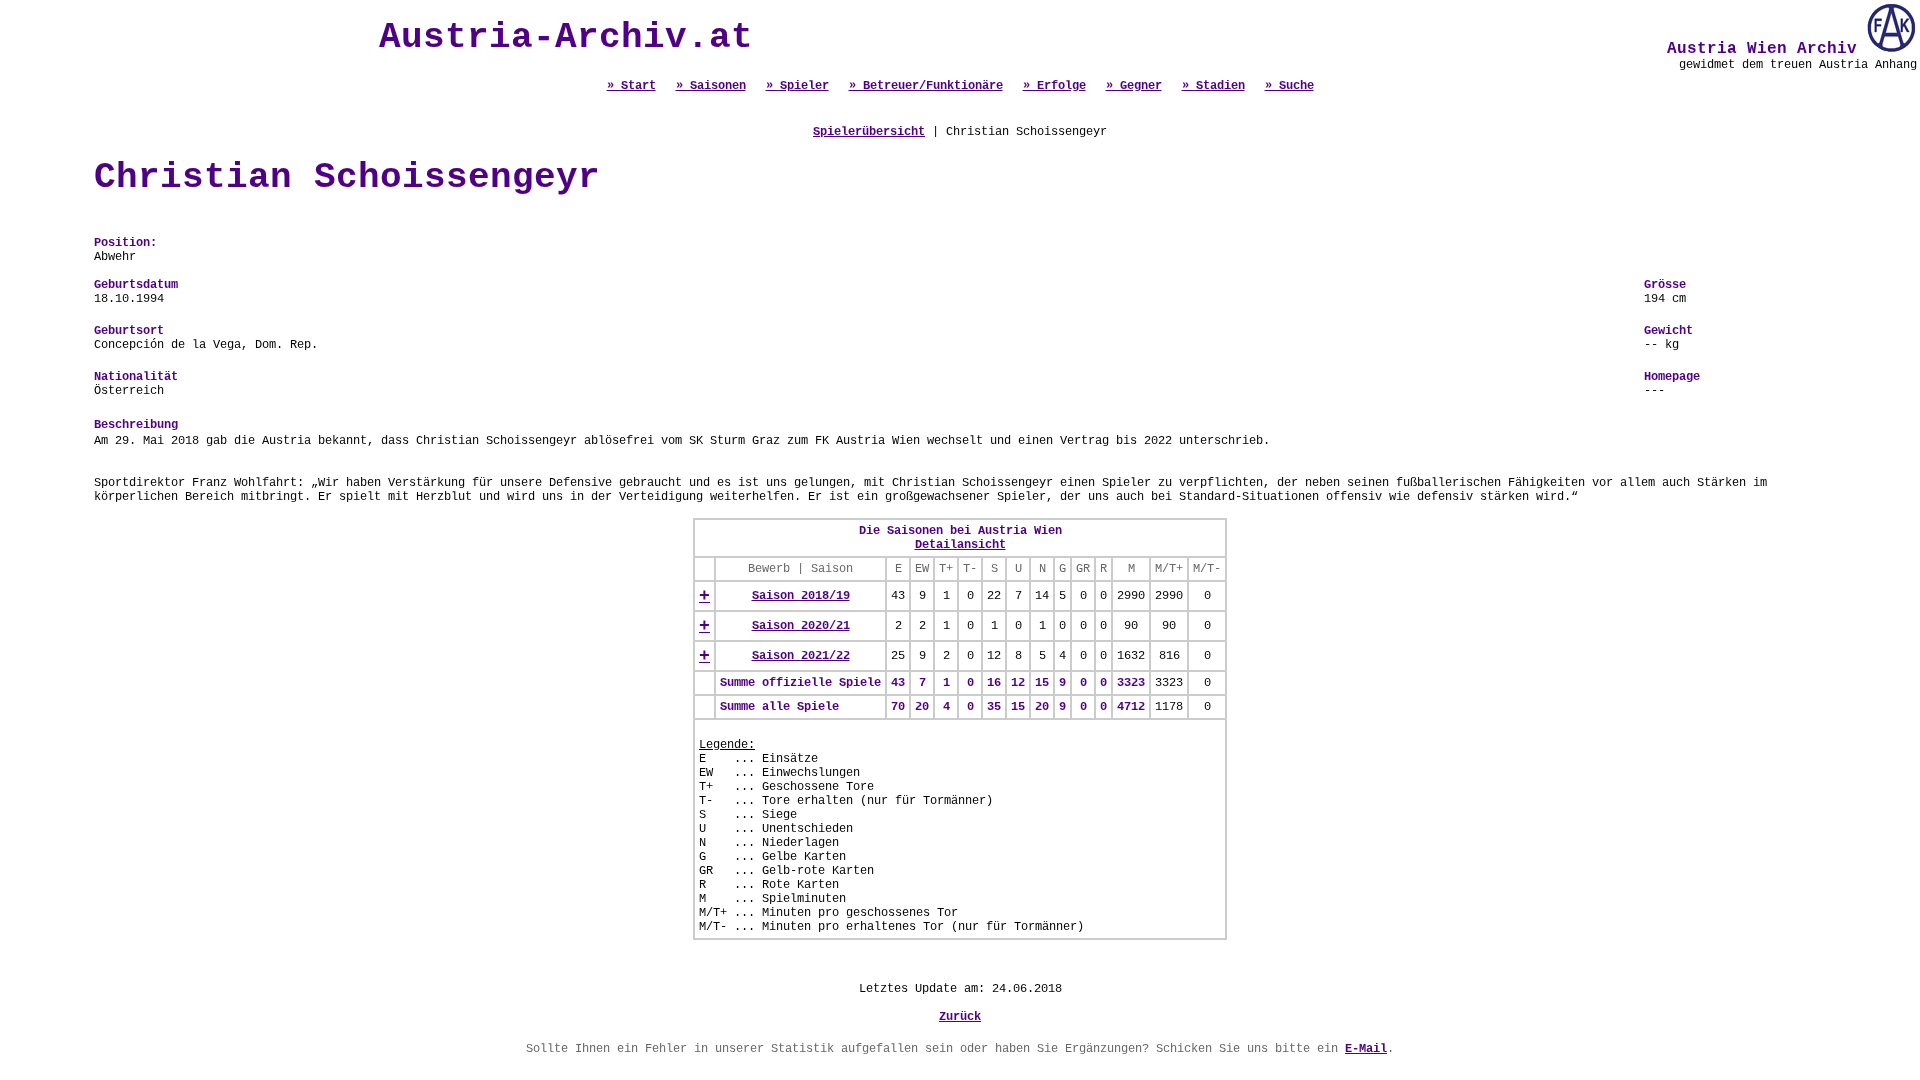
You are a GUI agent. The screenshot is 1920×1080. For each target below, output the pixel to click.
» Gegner (1134, 86)
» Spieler (797, 86)
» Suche (1289, 86)
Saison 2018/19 (801, 596)
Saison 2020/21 (801, 626)
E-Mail (1366, 1049)
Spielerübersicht (869, 132)
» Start (631, 86)
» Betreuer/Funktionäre (926, 86)
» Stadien (1213, 86)
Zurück (960, 1017)
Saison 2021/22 (801, 656)
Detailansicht (960, 545)
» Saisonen (711, 86)
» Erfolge (1054, 86)
